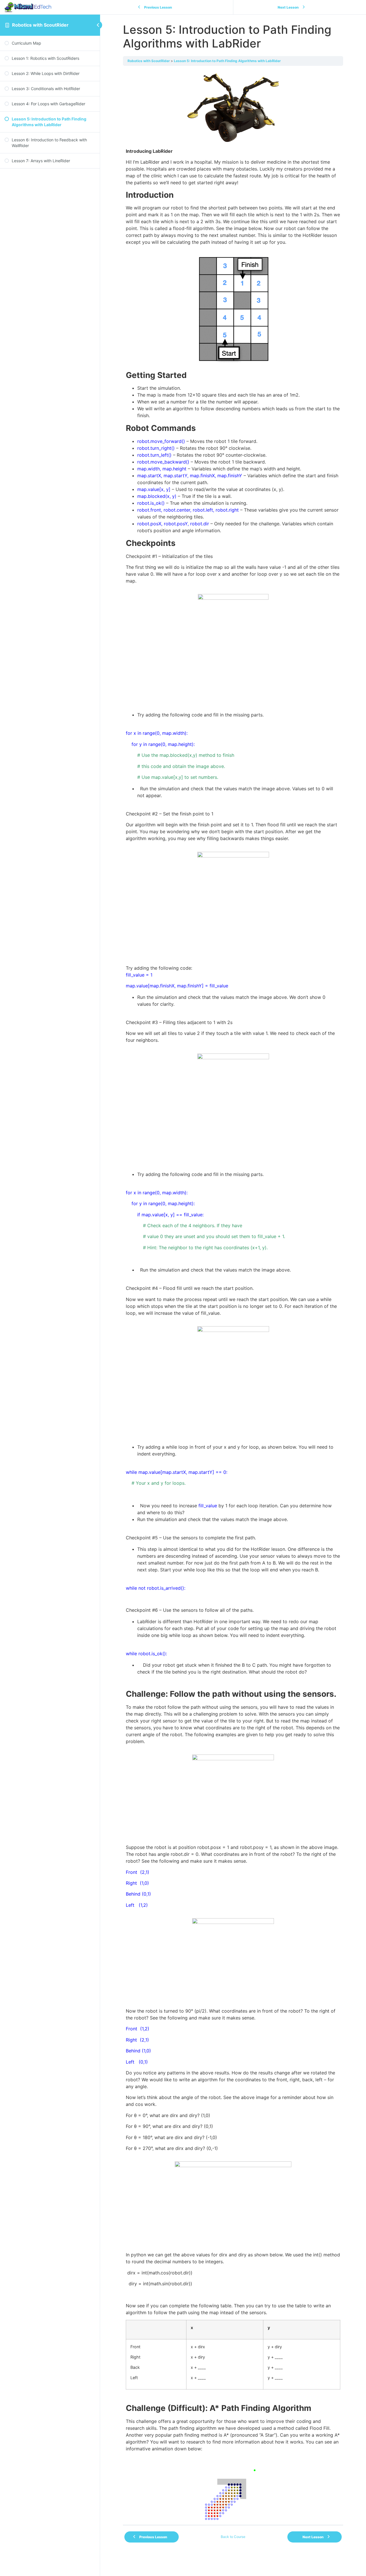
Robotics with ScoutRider (40, 25)
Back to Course (233, 2537)
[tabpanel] (233, 1302)
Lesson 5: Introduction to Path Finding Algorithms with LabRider (227, 61)
